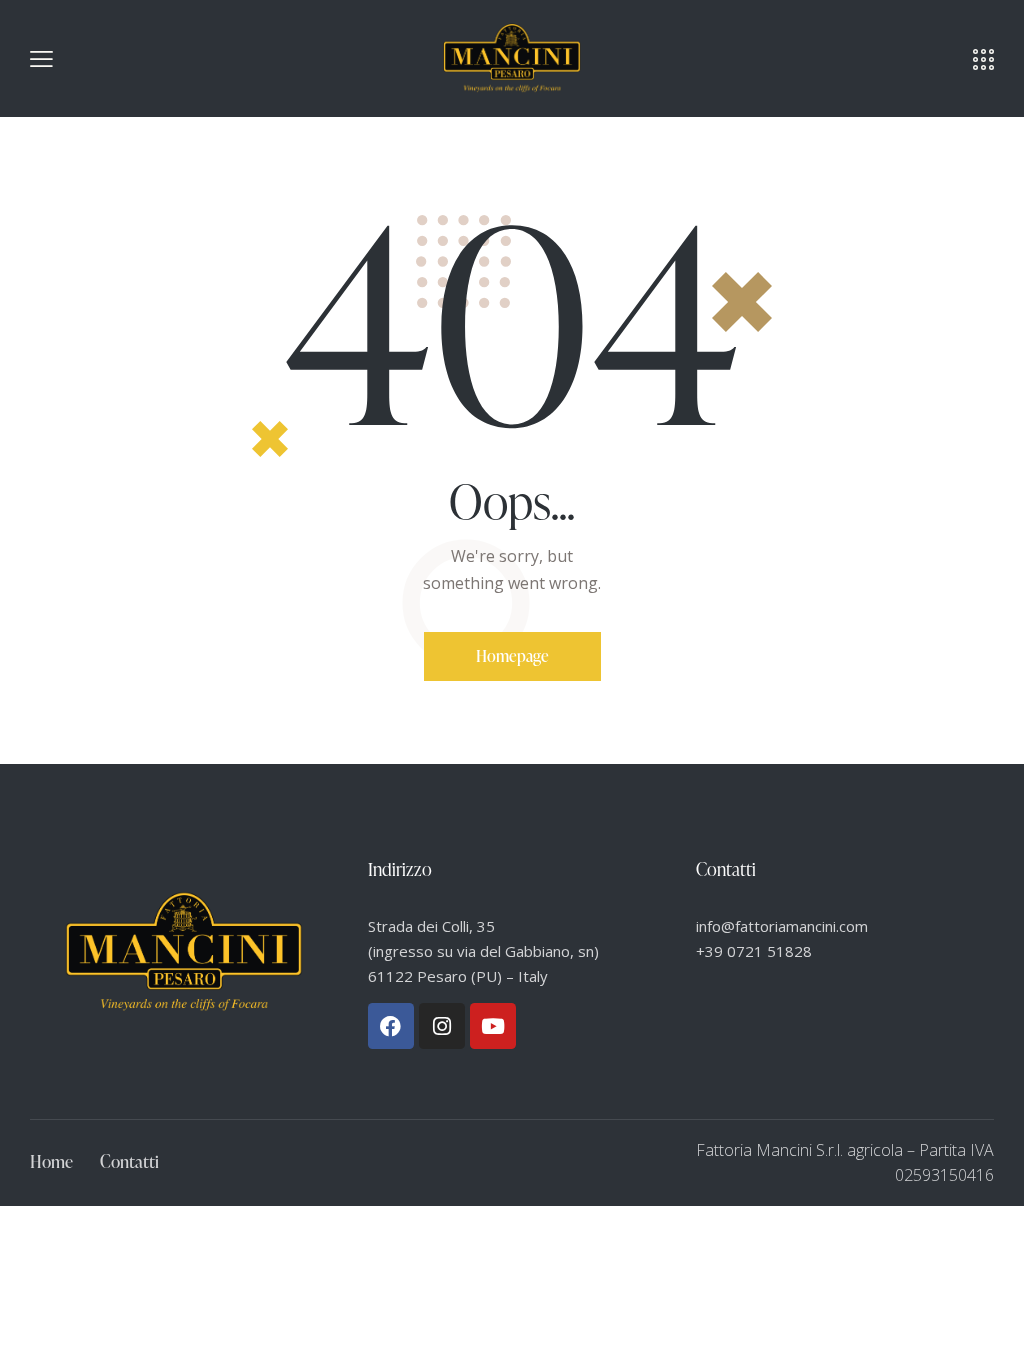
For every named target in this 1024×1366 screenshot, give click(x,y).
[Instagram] (442, 1026)
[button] (41, 58)
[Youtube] (493, 1026)
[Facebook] (391, 1026)
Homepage (512, 656)
